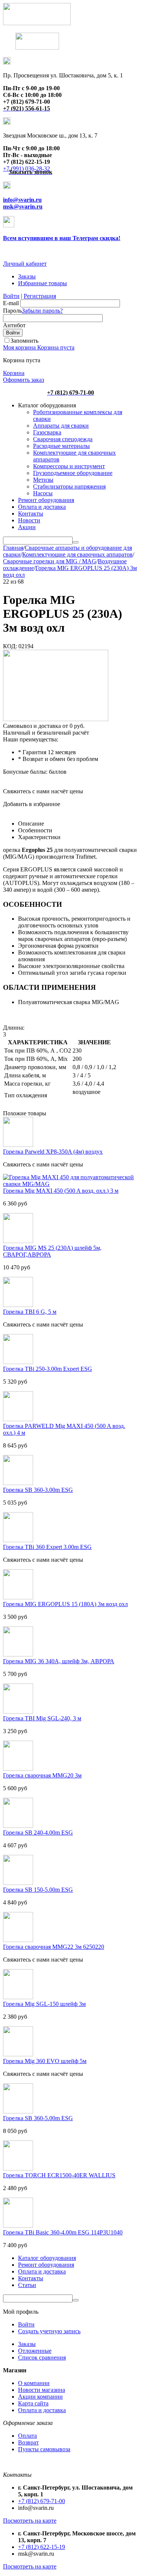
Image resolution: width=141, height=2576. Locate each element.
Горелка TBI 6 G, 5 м (30, 1312)
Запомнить (24, 341)
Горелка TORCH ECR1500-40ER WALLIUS (59, 2175)
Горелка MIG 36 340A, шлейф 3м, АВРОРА (59, 1661)
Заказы (27, 276)
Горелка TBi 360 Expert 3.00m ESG (47, 1547)
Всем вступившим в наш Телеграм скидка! (62, 238)
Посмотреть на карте (30, 2521)
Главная (13, 548)
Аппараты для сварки (61, 426)
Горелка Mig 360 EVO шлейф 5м (45, 2061)
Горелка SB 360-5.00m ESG (38, 2118)
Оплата (27, 2436)
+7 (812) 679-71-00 (42, 2501)
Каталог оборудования (47, 2258)
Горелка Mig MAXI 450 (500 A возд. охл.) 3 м (61, 1191)
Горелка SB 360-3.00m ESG (38, 1490)
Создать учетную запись (49, 2331)
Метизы (43, 480)
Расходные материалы (61, 446)
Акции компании (40, 2397)
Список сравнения (42, 2357)
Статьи (27, 2285)
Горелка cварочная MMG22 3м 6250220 (54, 1947)
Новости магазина (42, 2390)
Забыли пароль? (42, 311)
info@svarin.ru (22, 200)
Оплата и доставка (42, 507)
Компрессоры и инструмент (69, 466)
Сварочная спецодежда (63, 439)
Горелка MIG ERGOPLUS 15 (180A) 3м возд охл (65, 1604)
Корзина (14, 373)
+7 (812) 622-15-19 (42, 2547)
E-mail (11, 303)
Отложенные (35, 2351)
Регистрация (40, 296)
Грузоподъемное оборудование (73, 473)
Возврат (28, 2442)
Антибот (14, 325)
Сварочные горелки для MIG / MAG (50, 561)
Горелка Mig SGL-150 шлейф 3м (44, 2004)
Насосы (43, 493)
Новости (29, 520)
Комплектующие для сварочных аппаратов (77, 554)
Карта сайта (33, 2403)
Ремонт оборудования (46, 500)
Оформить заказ (23, 380)
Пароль (12, 311)
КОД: (10, 646)
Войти (11, 296)
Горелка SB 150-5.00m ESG (38, 1890)
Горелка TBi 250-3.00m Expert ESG (48, 1369)
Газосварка (47, 432)
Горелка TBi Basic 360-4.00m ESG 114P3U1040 (63, 2232)
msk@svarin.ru (23, 206)
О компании (34, 2383)
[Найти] (76, 542)
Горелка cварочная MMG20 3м (42, 1775)
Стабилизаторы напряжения (69, 486)
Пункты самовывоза (44, 2449)
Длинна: (14, 1028)
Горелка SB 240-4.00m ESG (38, 1833)
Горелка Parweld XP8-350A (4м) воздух (53, 1152)
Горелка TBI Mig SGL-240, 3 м (42, 1718)
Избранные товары (42, 283)
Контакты (31, 514)
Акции (27, 527)
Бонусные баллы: (25, 772)
